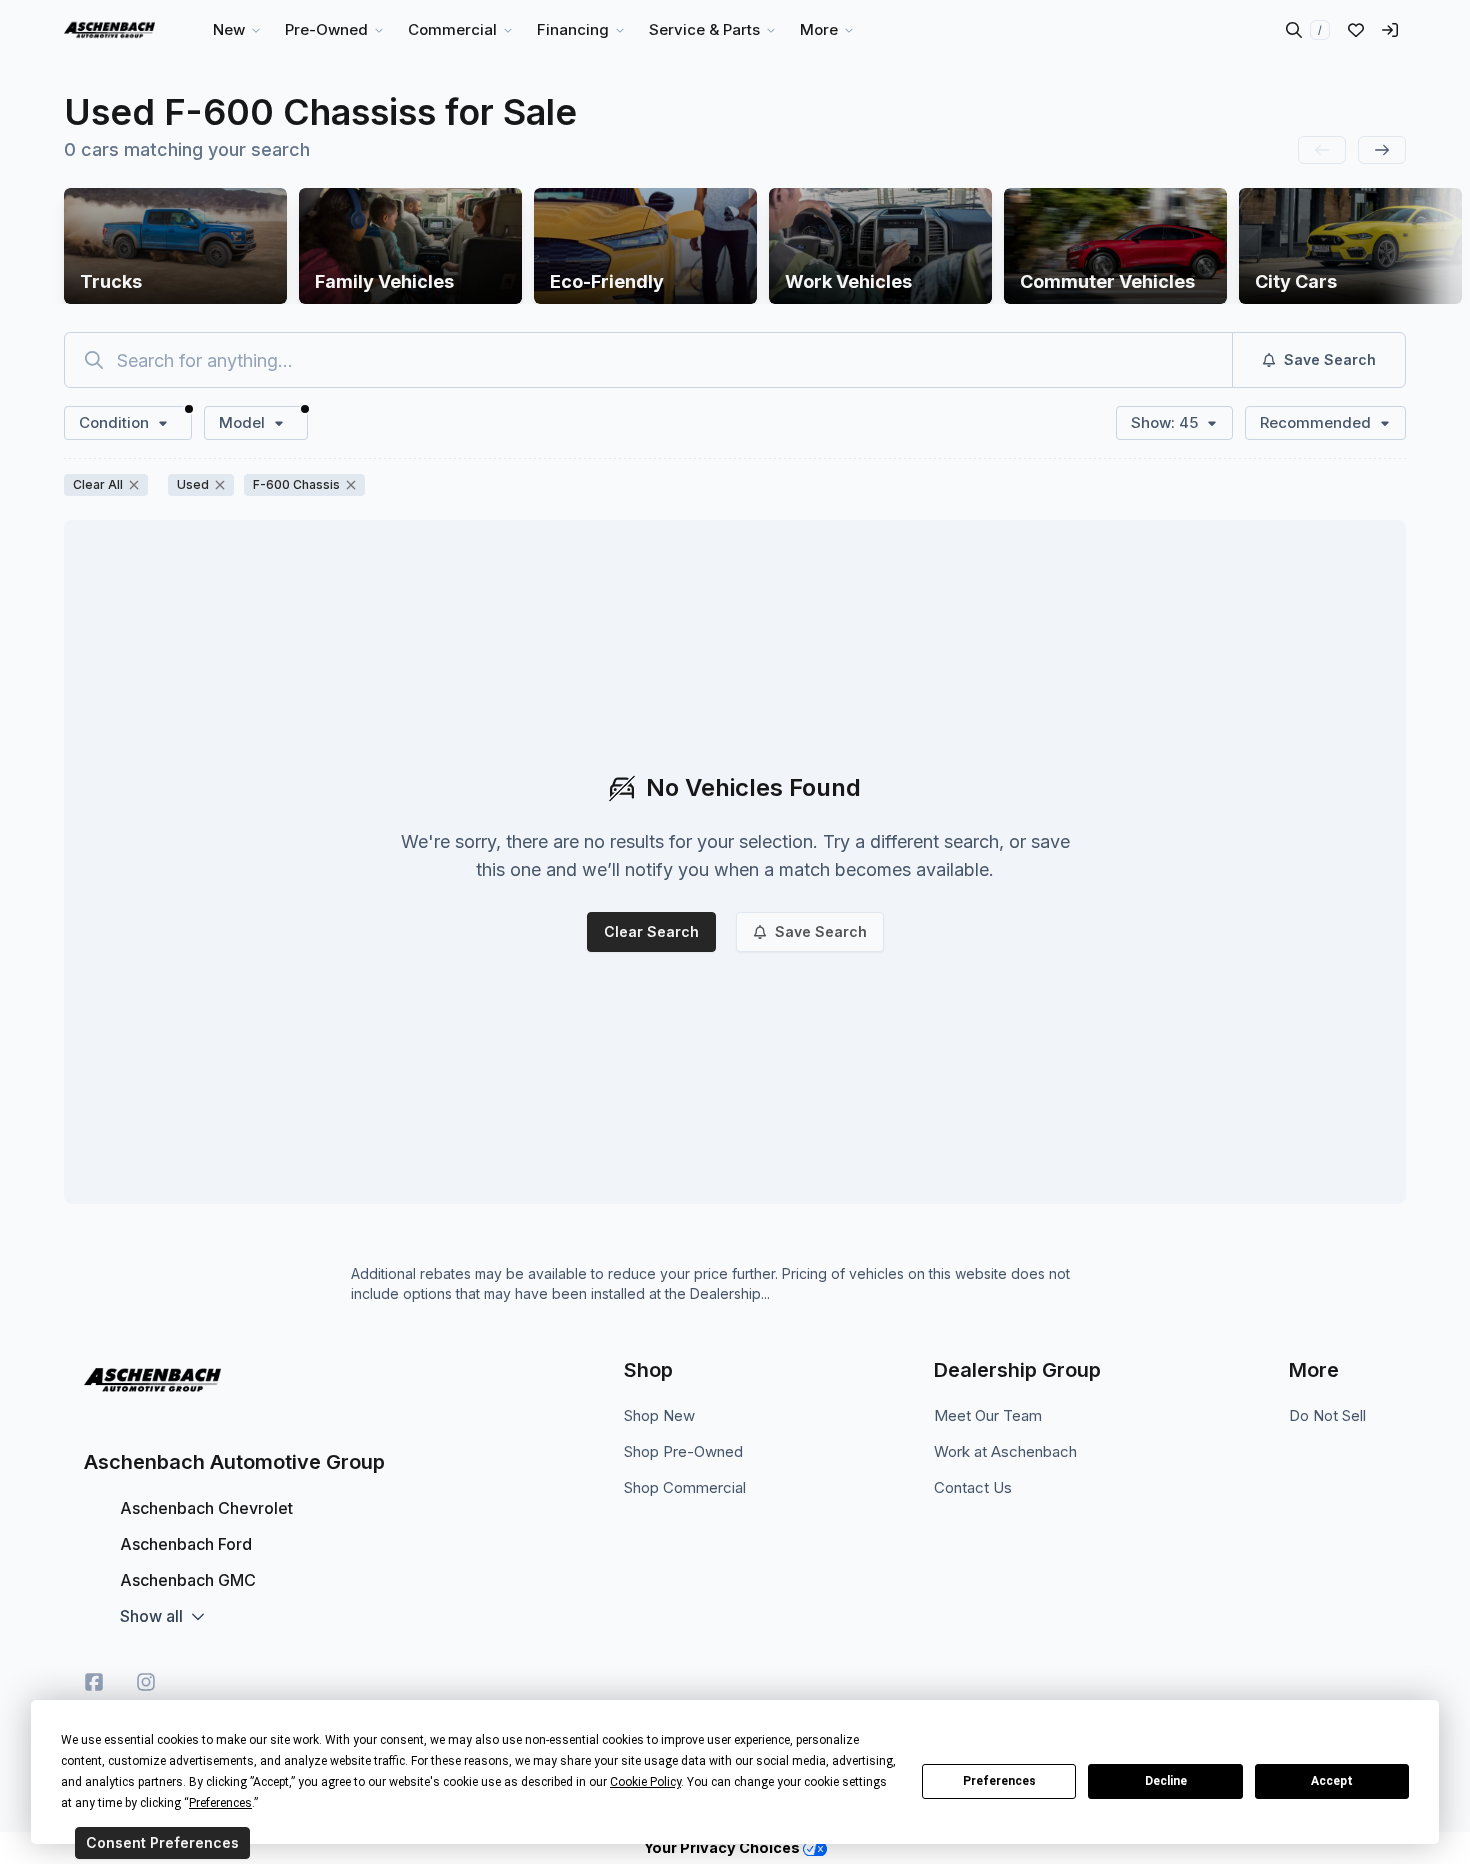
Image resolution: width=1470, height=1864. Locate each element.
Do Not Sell (1327, 1415)
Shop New (659, 1415)
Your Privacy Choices (723, 1847)
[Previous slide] (1322, 150)
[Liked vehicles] (1356, 30)
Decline (1166, 1781)
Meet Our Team (988, 1415)
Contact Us (973, 1487)
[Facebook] (94, 1682)
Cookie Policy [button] (645, 1782)
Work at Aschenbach (1005, 1451)
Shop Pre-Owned (683, 1451)
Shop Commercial (685, 1487)
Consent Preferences (162, 1842)
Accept (1332, 1781)
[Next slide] (1382, 150)
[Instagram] (146, 1682)
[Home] (109, 30)
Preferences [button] (220, 1803)
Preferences (999, 1781)
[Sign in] (1390, 30)
